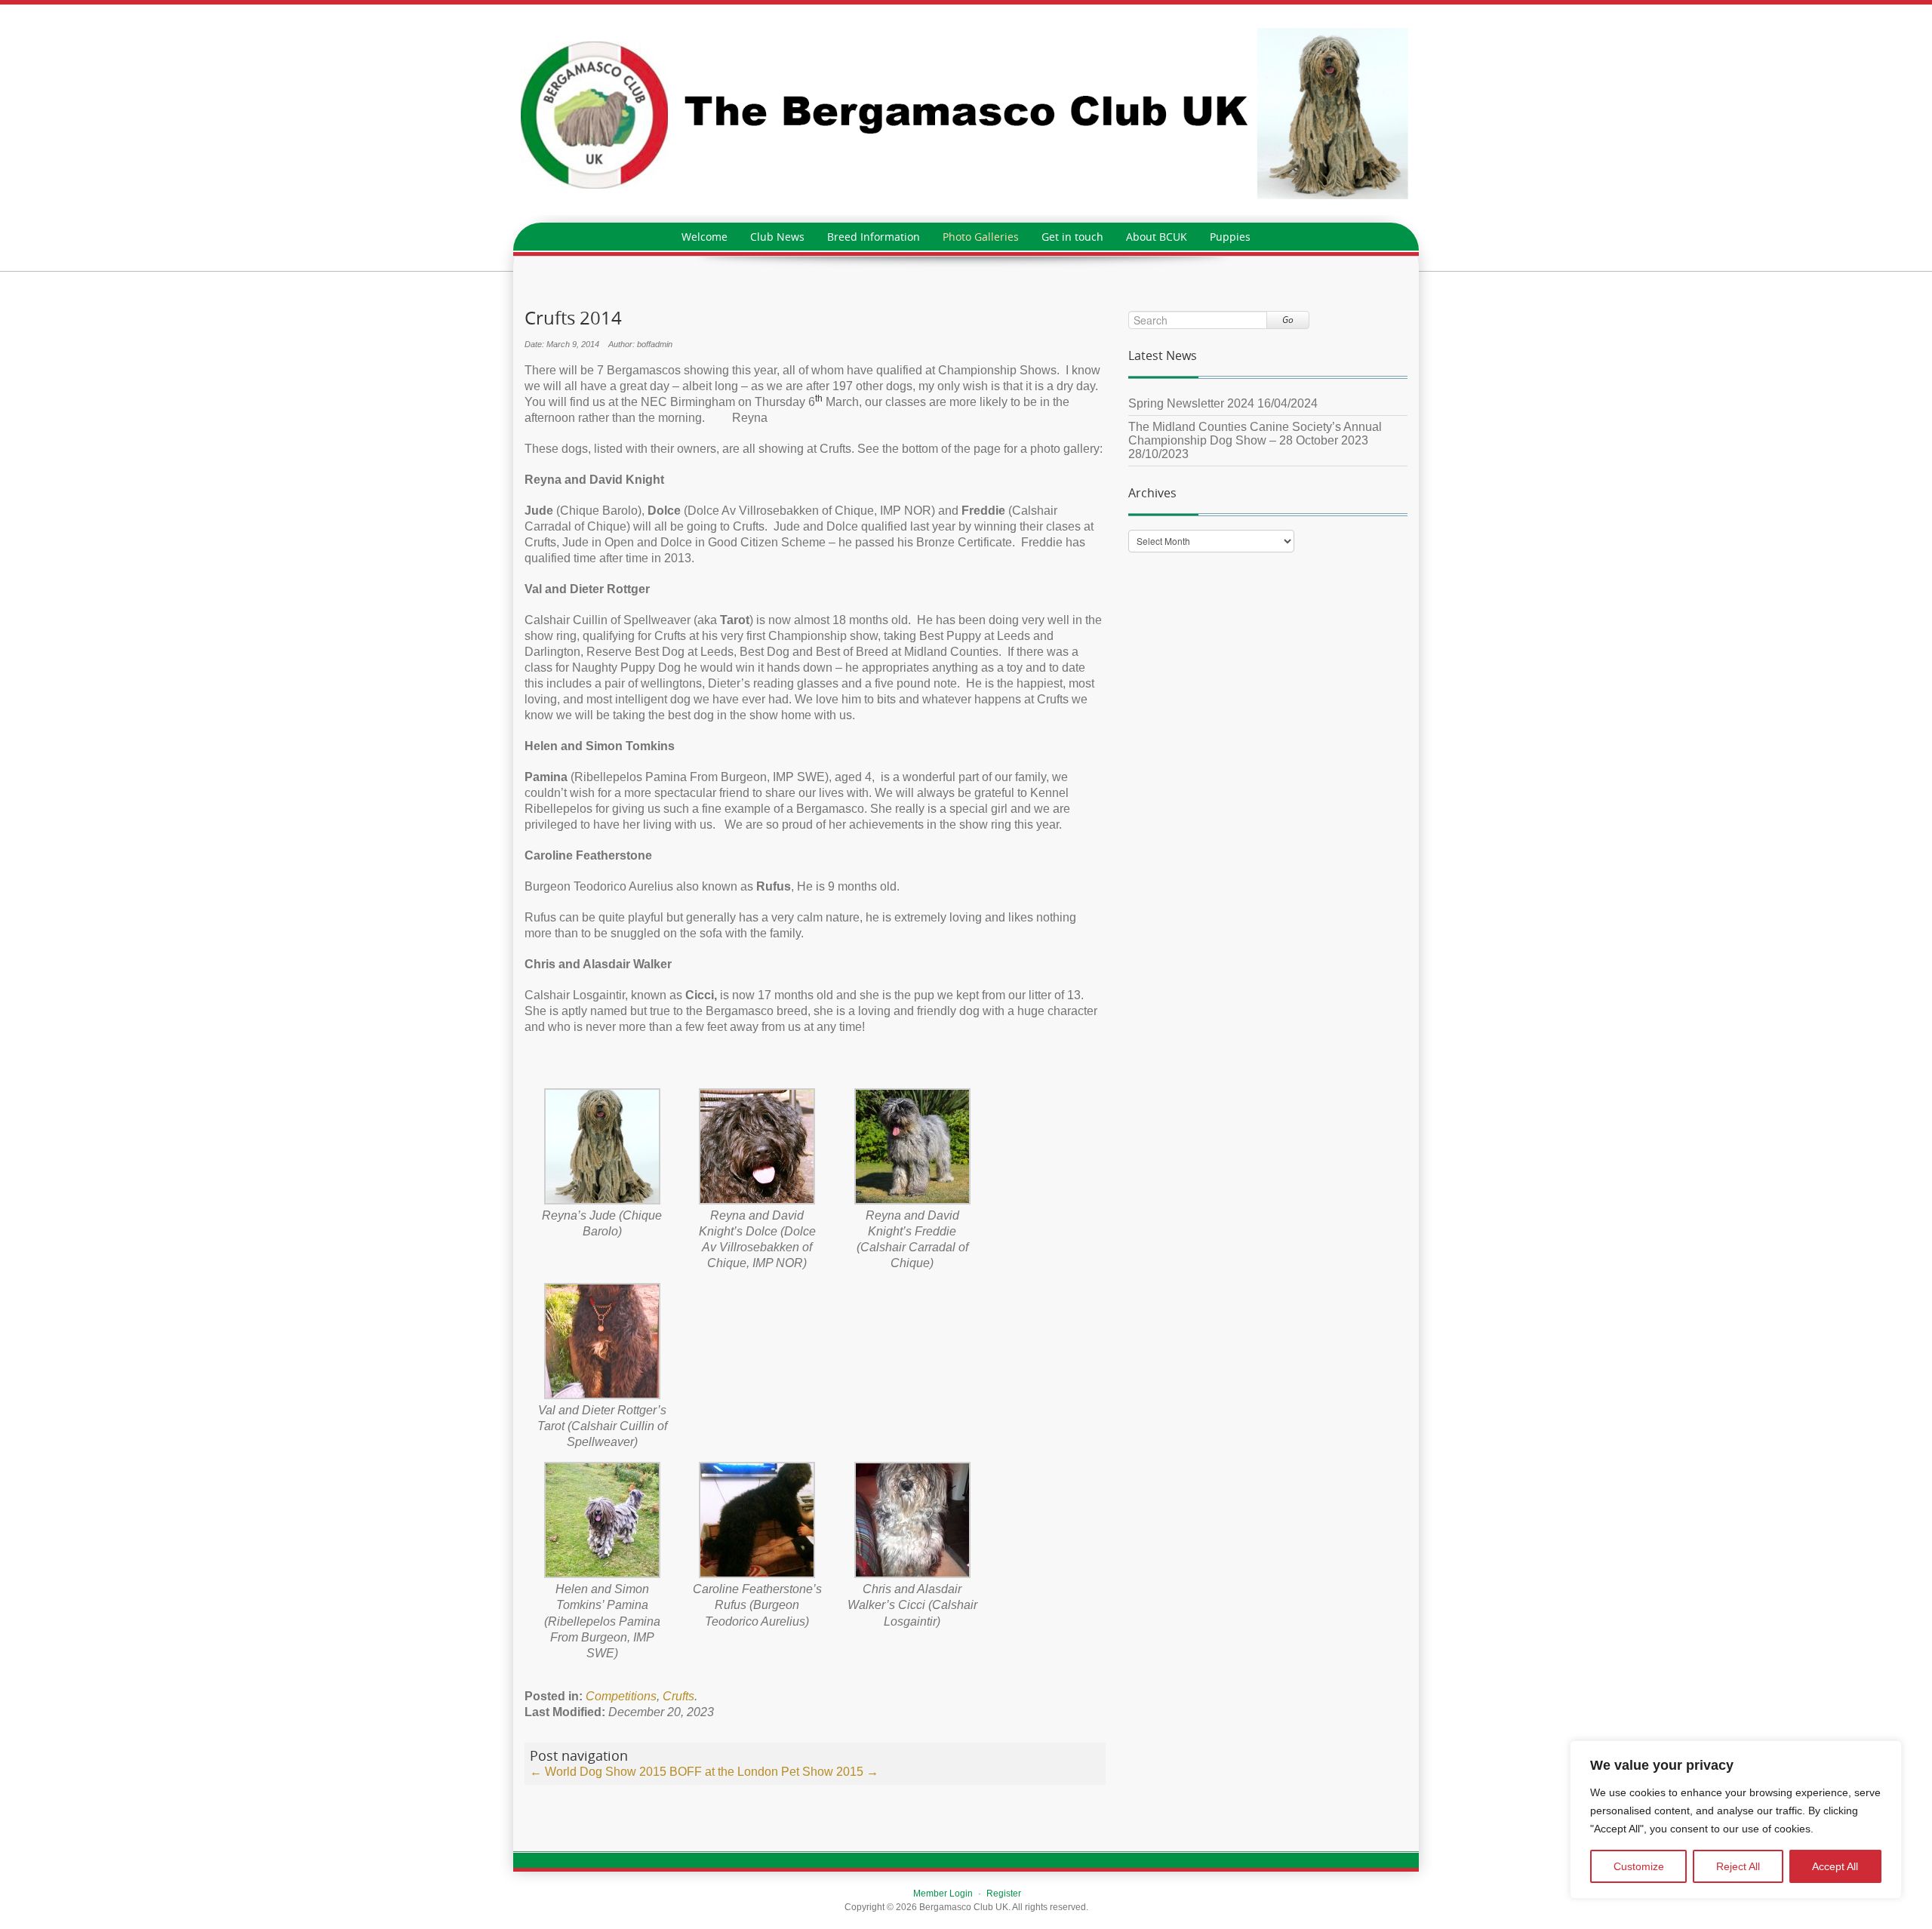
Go (1288, 320)
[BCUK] (966, 113)
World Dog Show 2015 (598, 1772)
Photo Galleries (981, 237)
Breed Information (874, 237)
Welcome (705, 237)
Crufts (678, 1696)
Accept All (1835, 1866)
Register (1004, 1894)
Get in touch (1072, 237)
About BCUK (1157, 237)
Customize (1639, 1866)
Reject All (1738, 1866)
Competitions (621, 1696)
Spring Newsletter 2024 (1191, 403)
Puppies (1230, 237)
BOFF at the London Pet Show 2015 (774, 1772)
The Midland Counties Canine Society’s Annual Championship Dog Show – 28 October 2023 (1255, 434)
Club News (777, 237)
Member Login (943, 1894)
